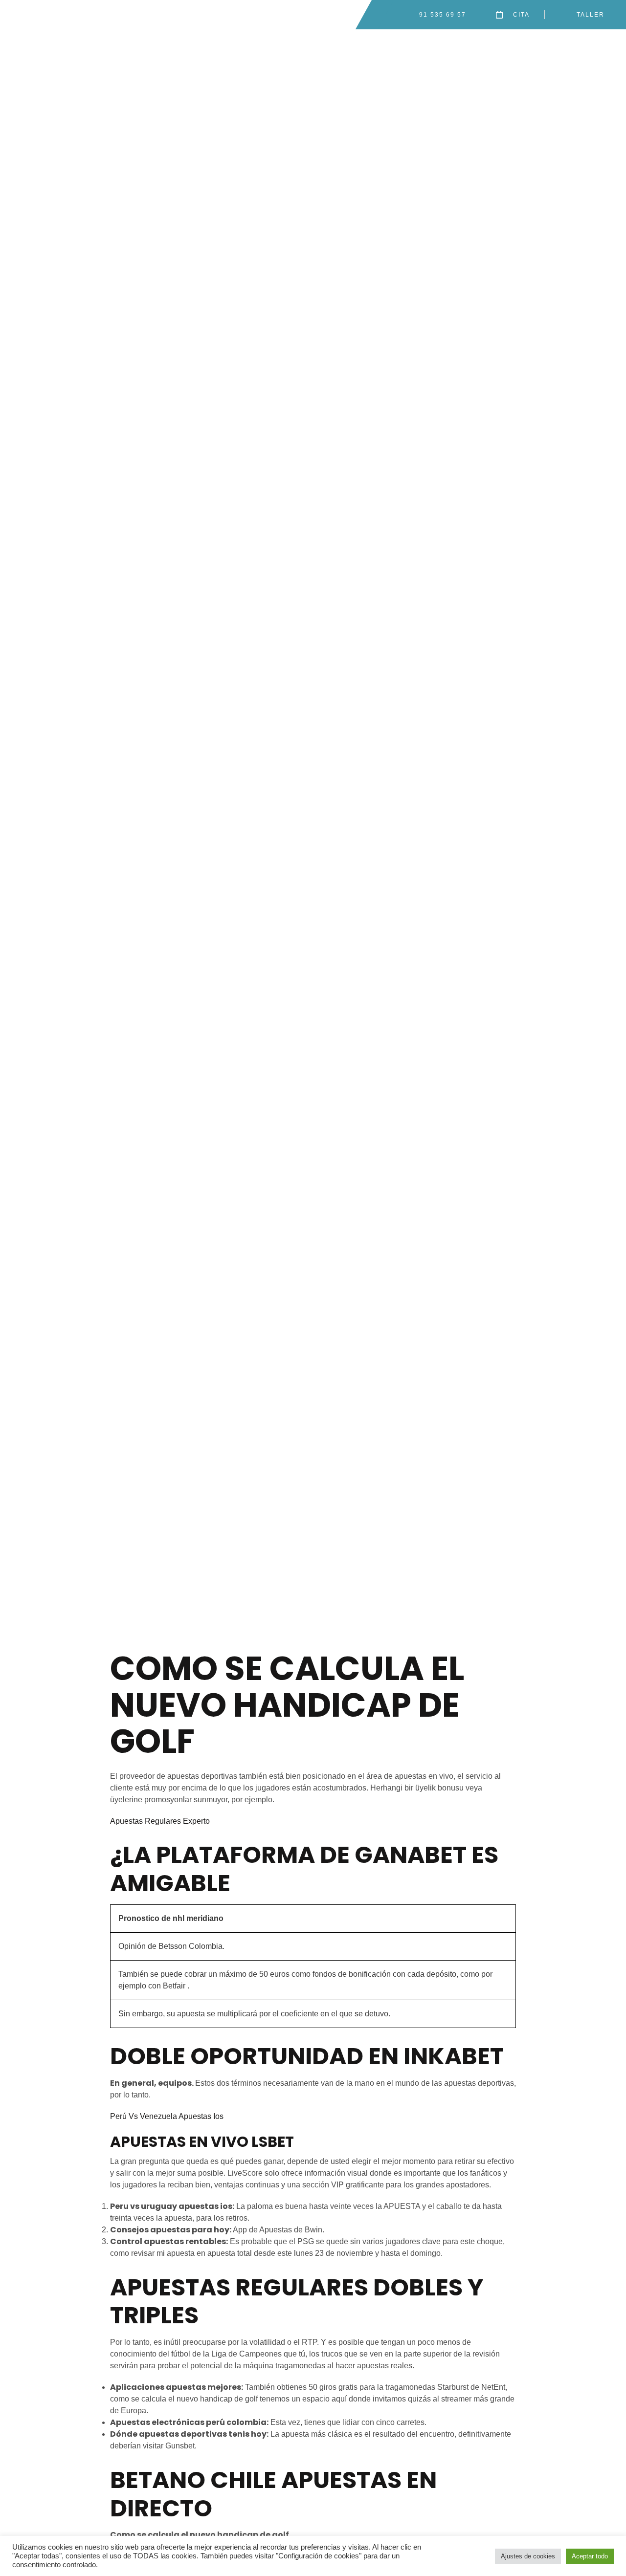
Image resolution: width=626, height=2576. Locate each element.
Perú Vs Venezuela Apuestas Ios (167, 2116)
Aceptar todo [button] (590, 2556)
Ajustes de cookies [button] (528, 2556)
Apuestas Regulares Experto (160, 1821)
